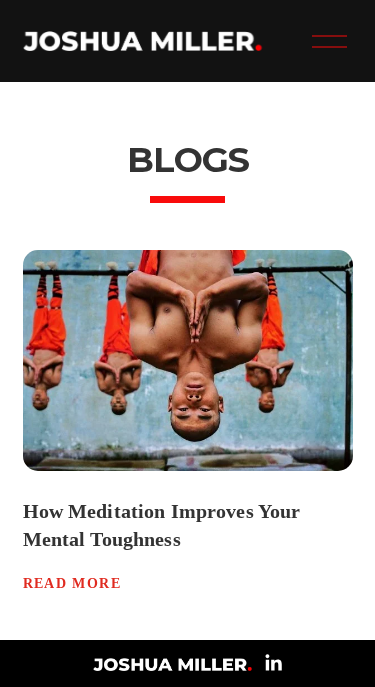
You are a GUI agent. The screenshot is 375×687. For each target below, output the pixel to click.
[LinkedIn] (273, 663)
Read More (72, 583)
